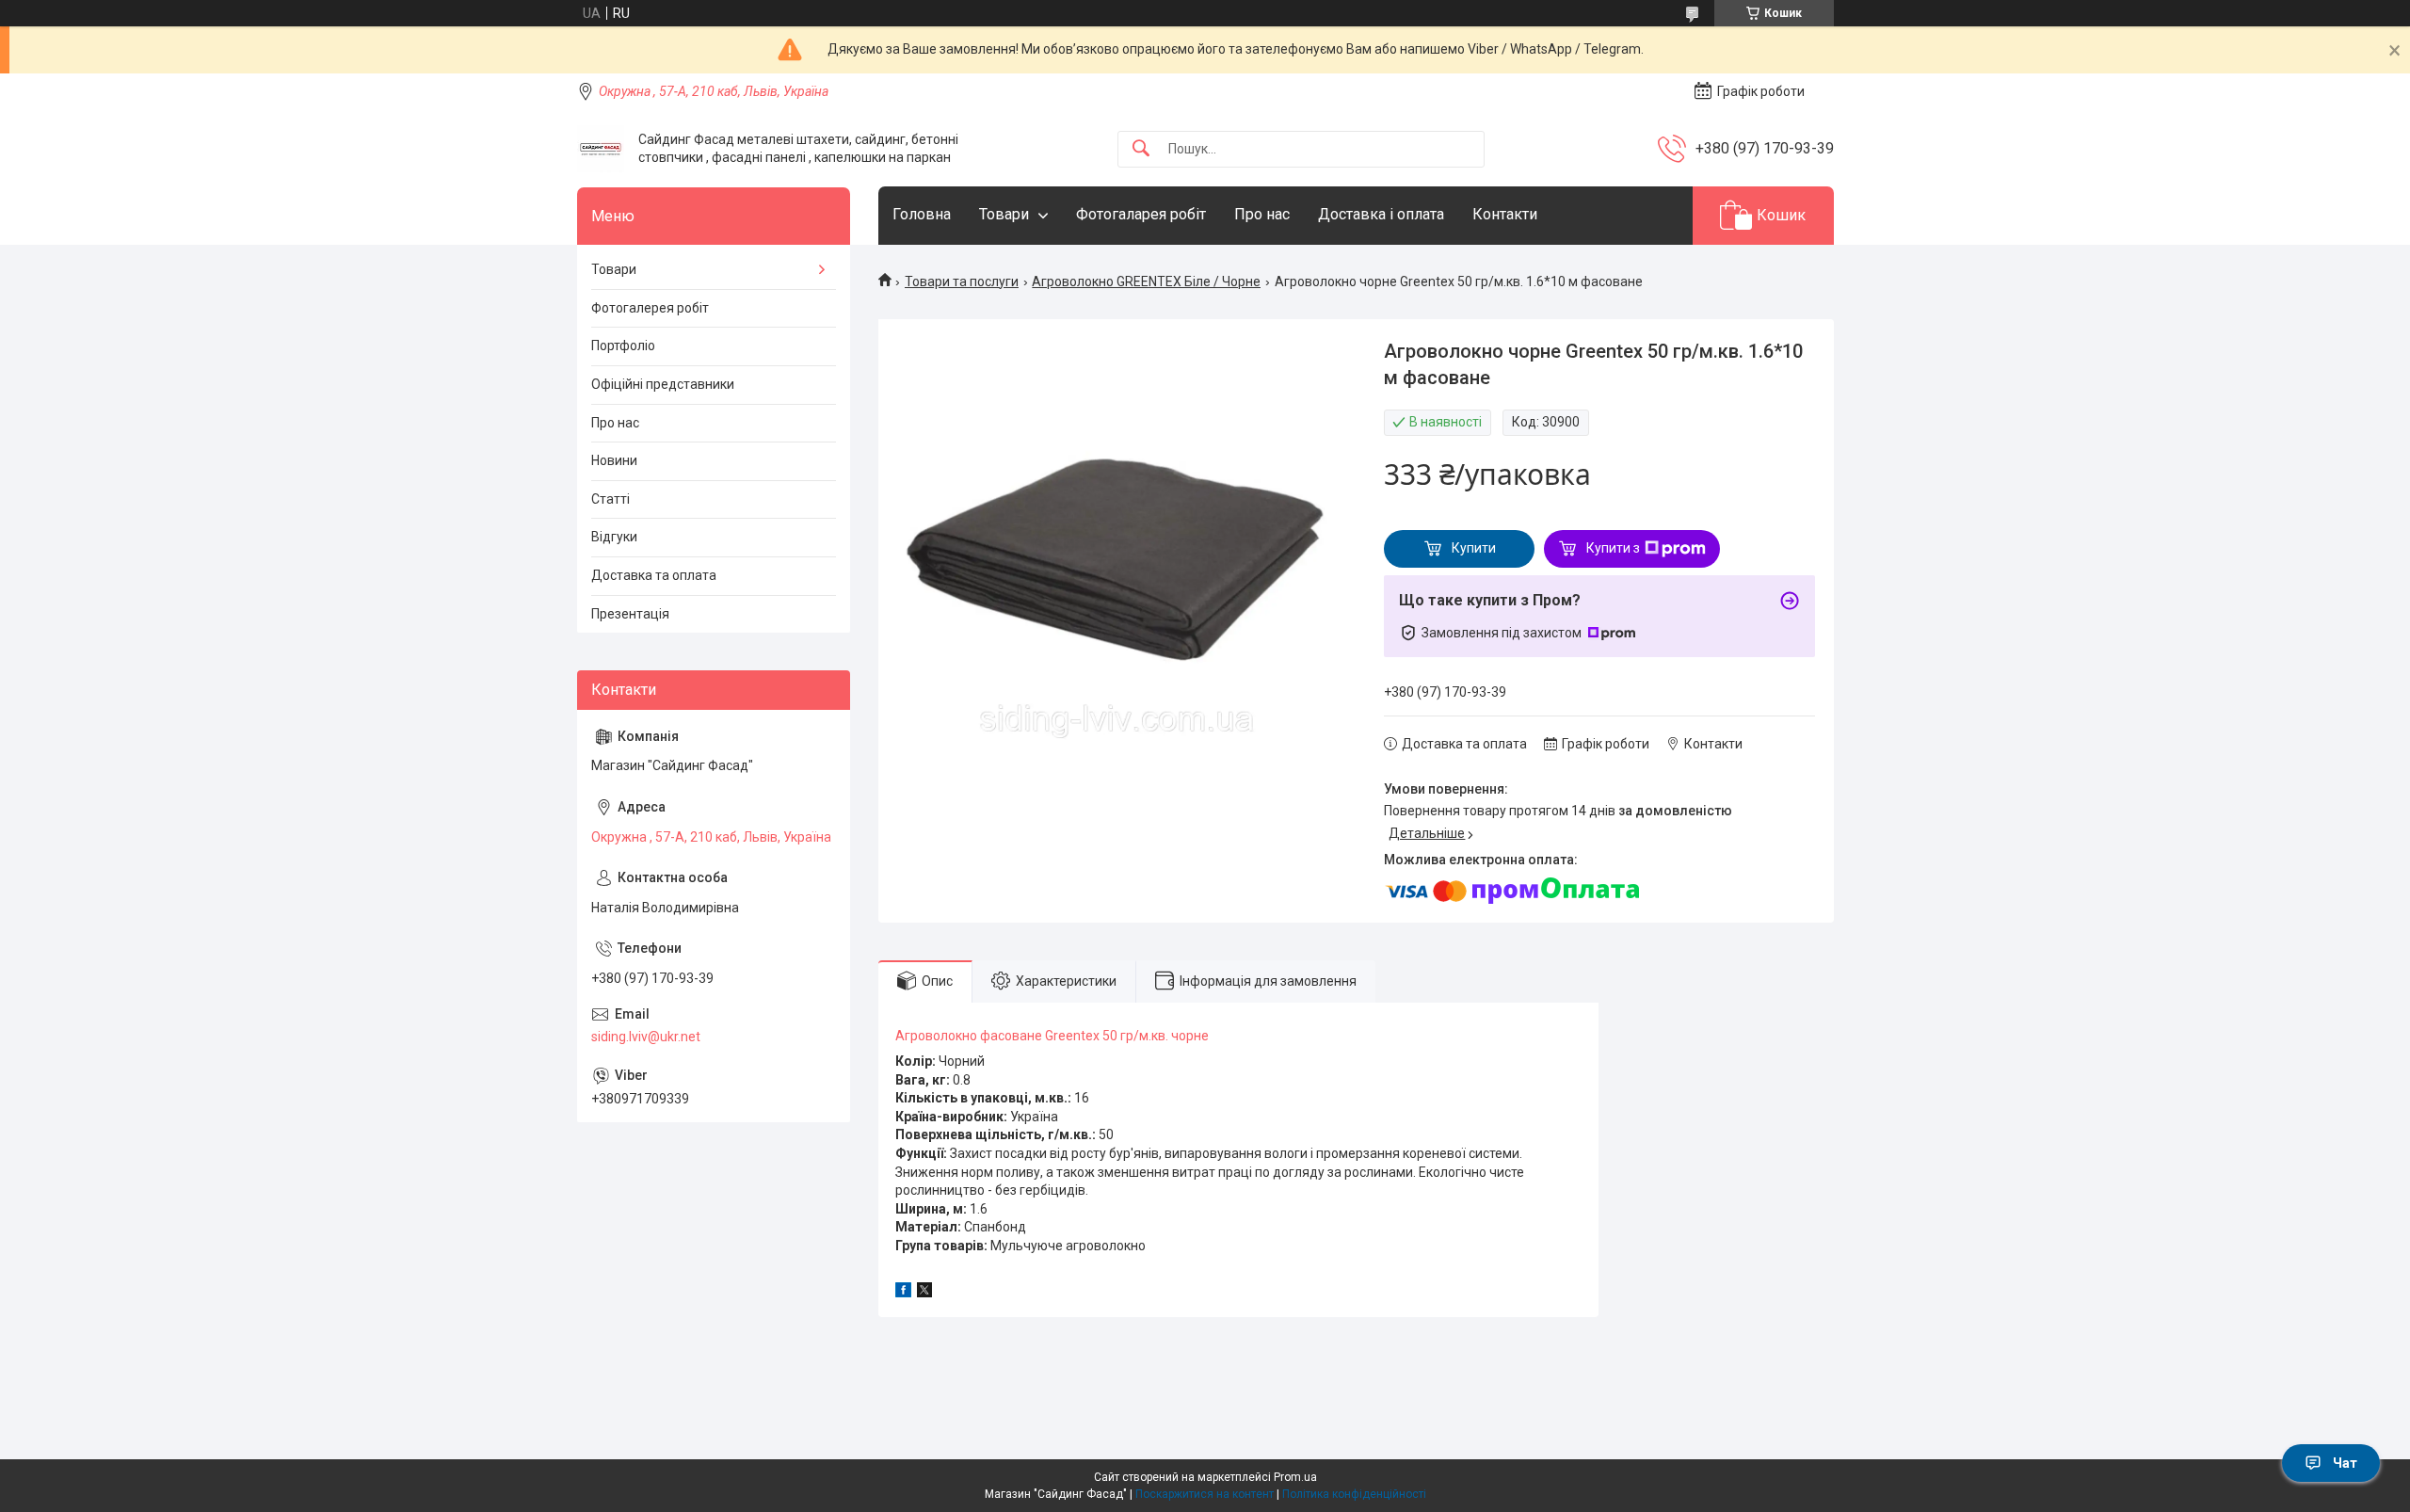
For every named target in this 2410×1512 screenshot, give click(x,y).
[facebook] (903, 1293)
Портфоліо (623, 346)
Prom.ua (1295, 1477)
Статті (611, 499)
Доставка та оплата (654, 575)
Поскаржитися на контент (1205, 1494)
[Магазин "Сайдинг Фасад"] (601, 149)
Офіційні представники (663, 384)
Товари (1004, 214)
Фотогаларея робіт (1141, 214)
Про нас (1262, 214)
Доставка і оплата (1381, 214)
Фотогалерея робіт (650, 308)
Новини (614, 460)
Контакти (1505, 214)
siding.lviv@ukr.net (646, 1037)
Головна (922, 214)
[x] (924, 1293)
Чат (2345, 1463)
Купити (1474, 548)
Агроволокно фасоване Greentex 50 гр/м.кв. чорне (1052, 1036)
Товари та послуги (962, 281)
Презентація (630, 614)
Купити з (1613, 548)
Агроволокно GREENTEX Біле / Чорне (1146, 281)
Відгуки (614, 537)
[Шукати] (1141, 149)
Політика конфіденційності (1354, 1494)
